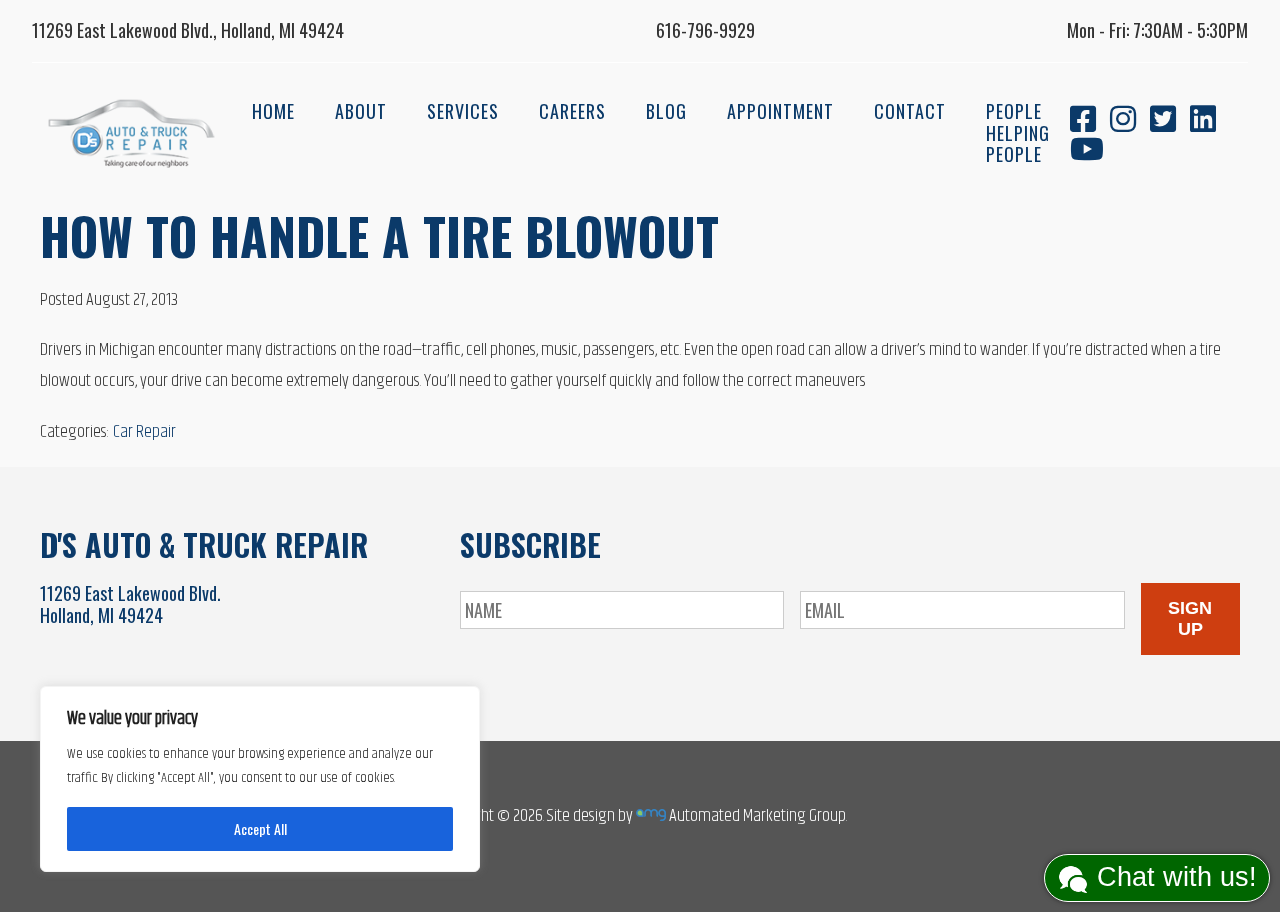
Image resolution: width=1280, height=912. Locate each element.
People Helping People (1018, 132)
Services (463, 111)
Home (273, 111)
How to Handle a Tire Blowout (379, 235)
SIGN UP (1190, 618)
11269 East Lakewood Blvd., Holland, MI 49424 (188, 30)
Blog (666, 111)
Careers (572, 111)
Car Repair (144, 432)
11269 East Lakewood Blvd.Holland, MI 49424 (130, 604)
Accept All (260, 828)
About (361, 111)
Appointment (780, 111)
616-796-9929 (705, 30)
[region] (260, 779)
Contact (910, 111)
